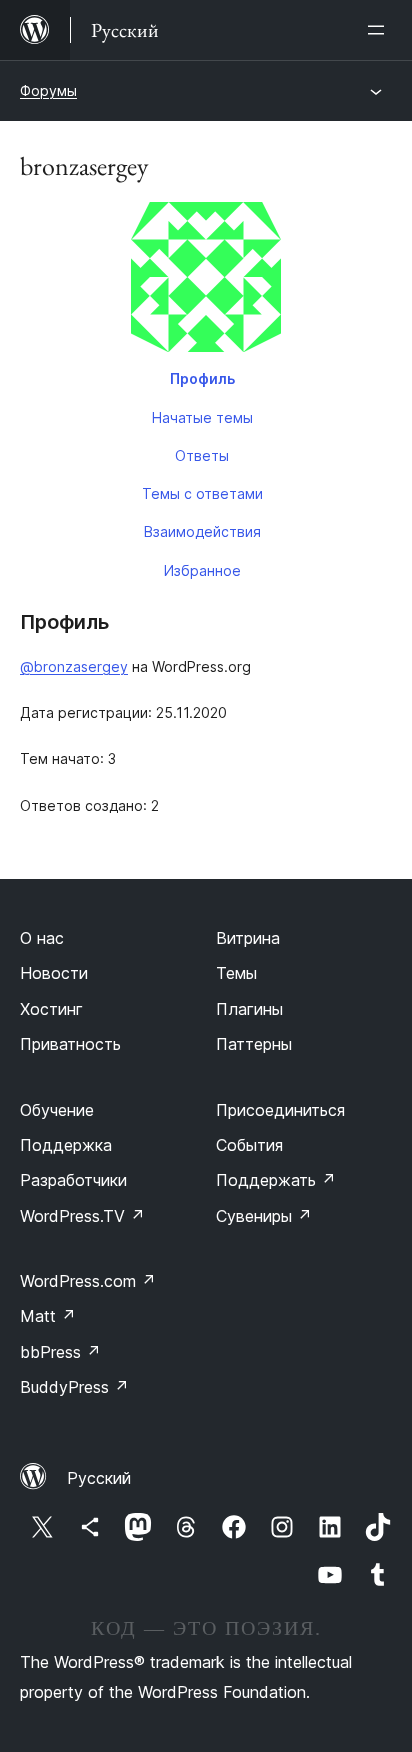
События (249, 1145)
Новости (54, 973)
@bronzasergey (74, 666)
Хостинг (51, 1009)
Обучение (57, 1110)
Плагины (249, 1009)
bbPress (60, 1352)
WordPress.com (88, 1281)
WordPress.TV (82, 1216)
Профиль (202, 378)
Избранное (202, 570)
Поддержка (66, 1145)
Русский (99, 1478)
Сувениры (264, 1216)
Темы (236, 973)
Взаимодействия (202, 531)
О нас (42, 938)
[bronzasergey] (206, 281)
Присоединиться (280, 1110)
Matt (48, 1316)
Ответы (202, 455)
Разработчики (73, 1180)
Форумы (48, 90)
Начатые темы (202, 417)
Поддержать (276, 1180)
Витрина (248, 938)
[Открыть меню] (380, 30)
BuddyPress (74, 1387)
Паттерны (254, 1044)
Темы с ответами (202, 493)
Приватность (70, 1044)
